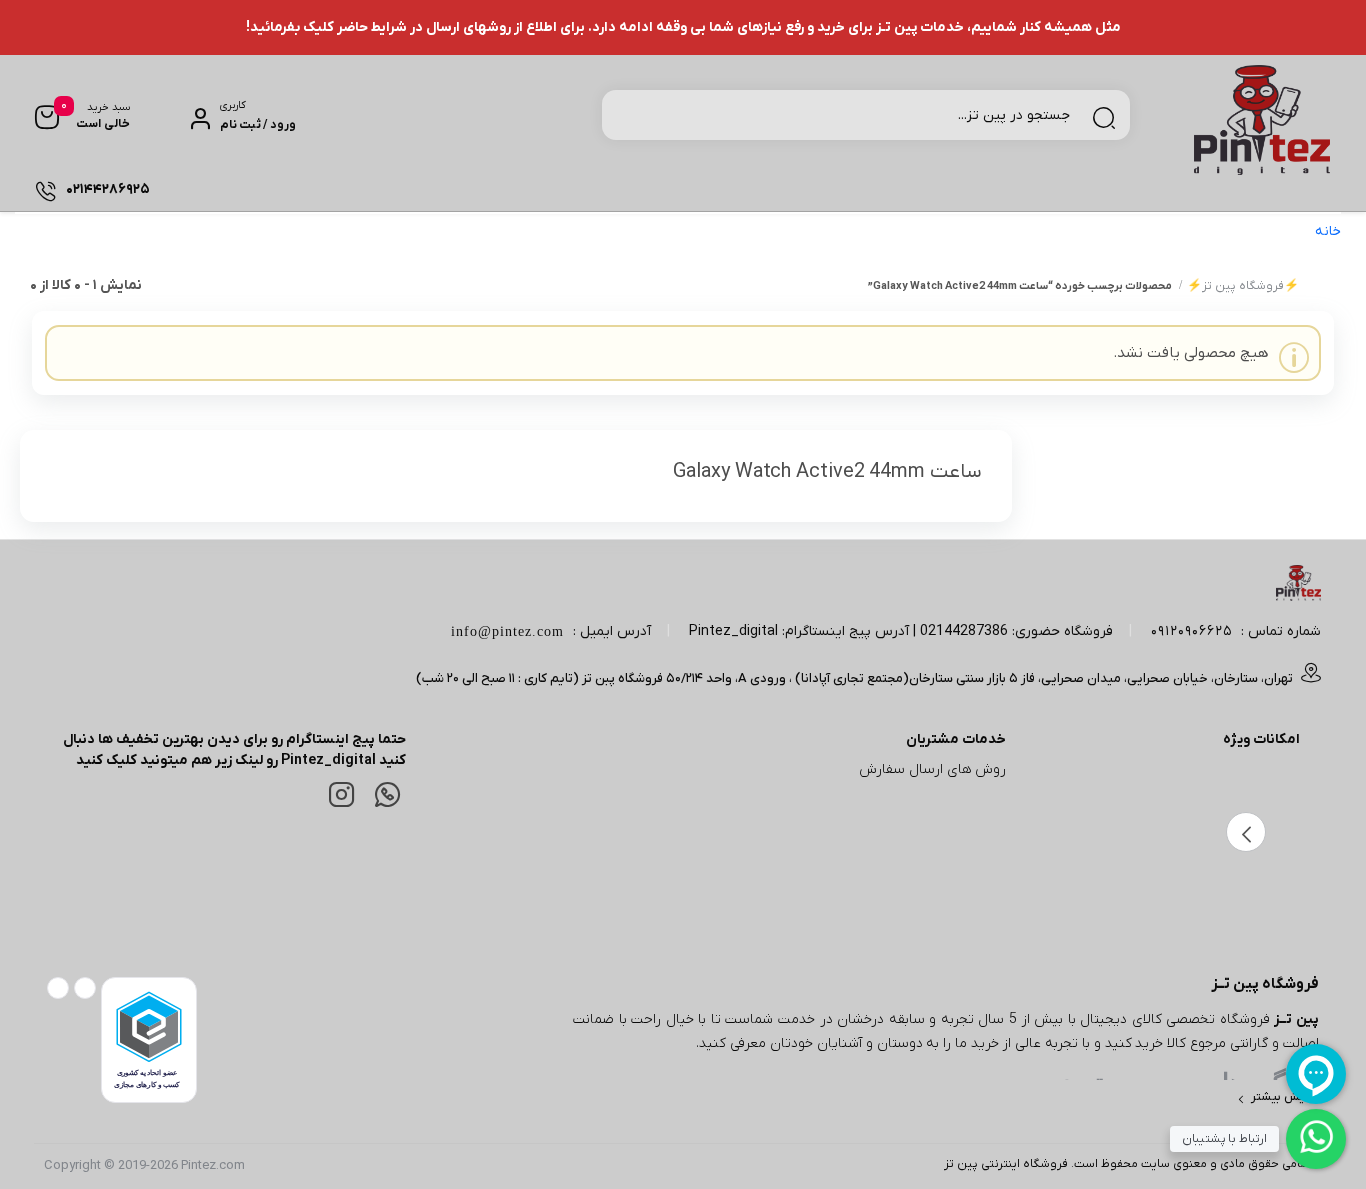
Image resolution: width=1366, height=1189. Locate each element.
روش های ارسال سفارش (933, 769)
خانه (1328, 231)
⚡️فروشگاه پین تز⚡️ (1243, 286)
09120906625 (1191, 631)
